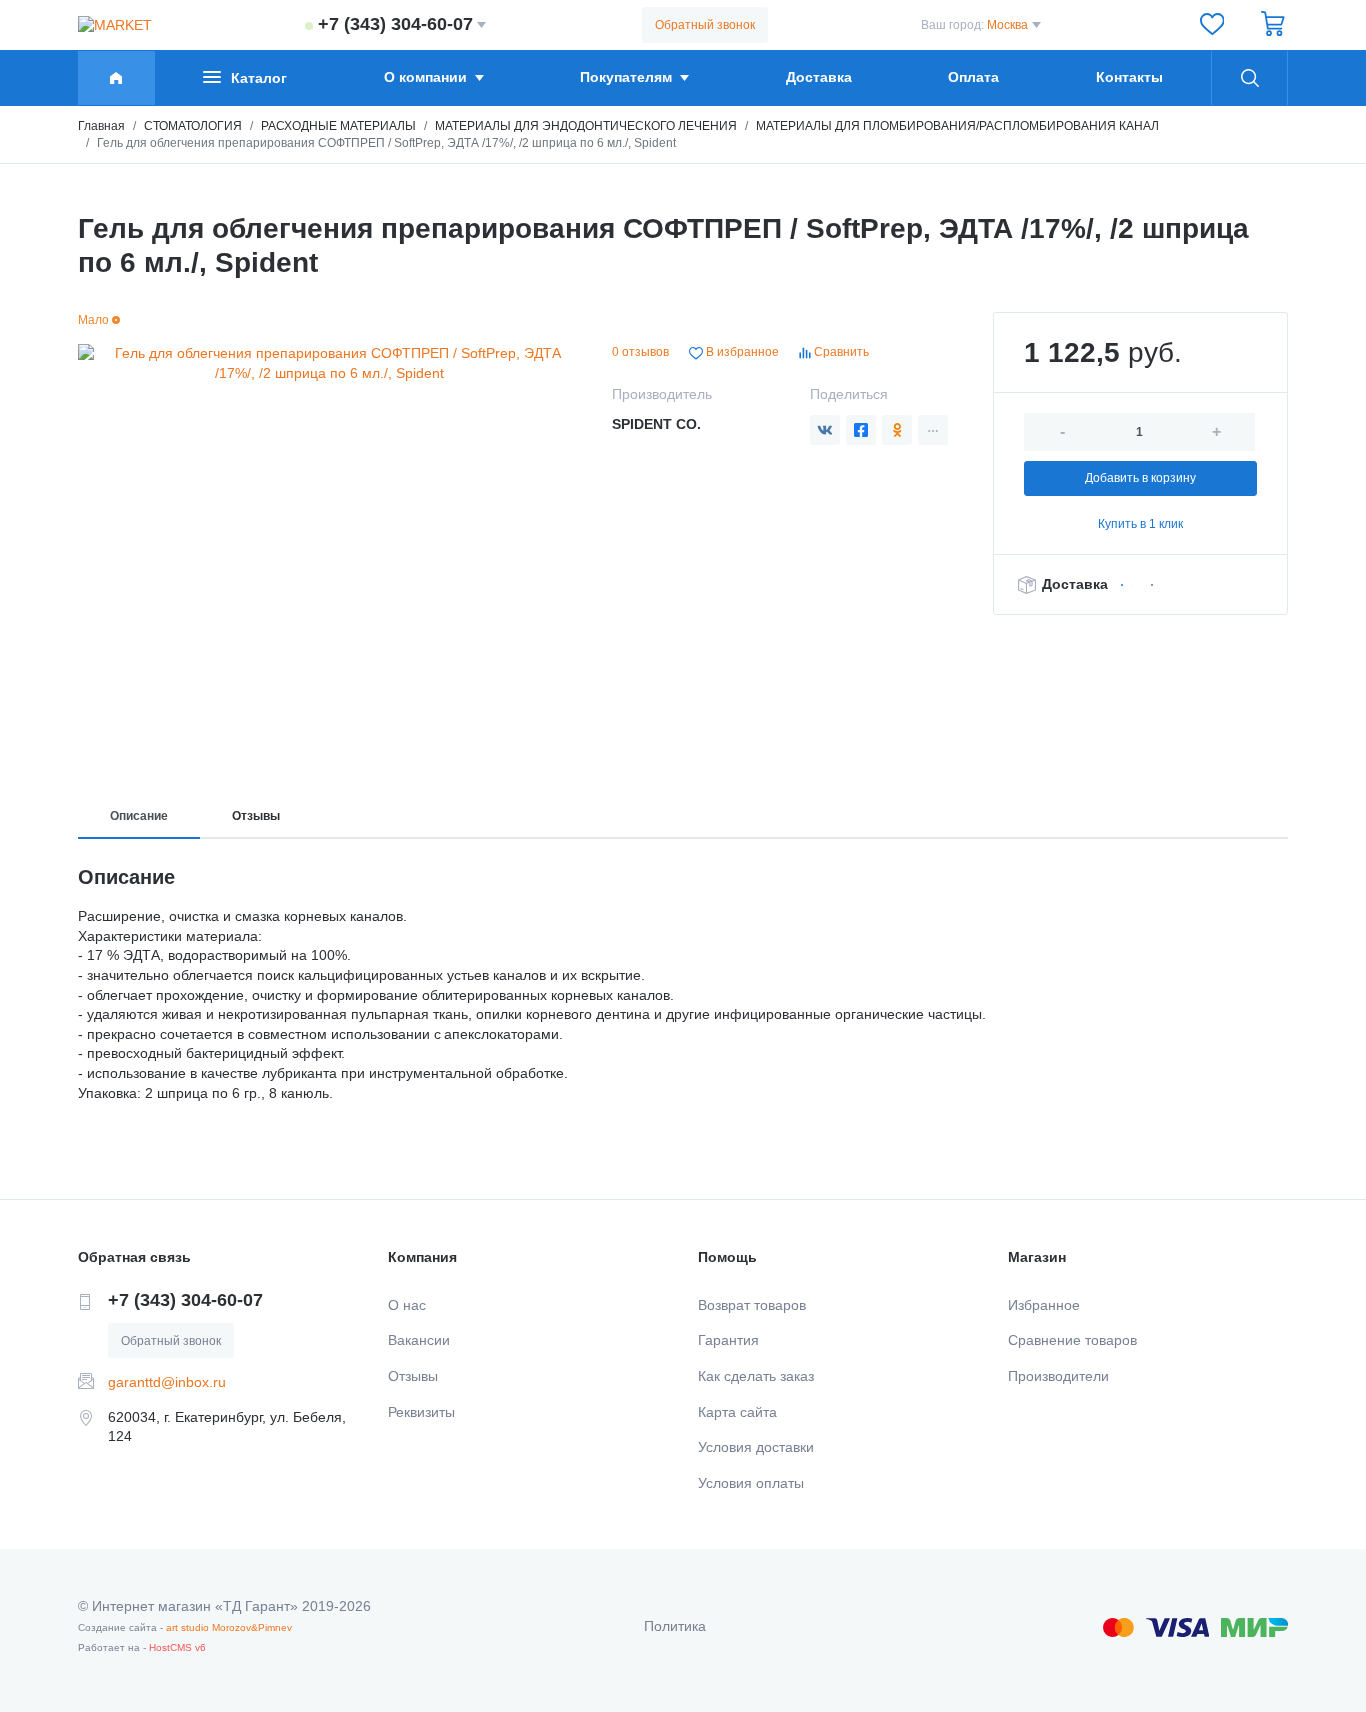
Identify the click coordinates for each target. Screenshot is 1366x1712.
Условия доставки (756, 1447)
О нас (407, 1305)
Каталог (259, 78)
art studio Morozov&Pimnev (229, 1627)
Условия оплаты (751, 1483)
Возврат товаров (752, 1305)
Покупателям (626, 77)
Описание (139, 816)
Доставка (819, 77)
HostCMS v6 (177, 1647)
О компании (425, 77)
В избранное (741, 352)
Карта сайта (737, 1412)
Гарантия (728, 1340)
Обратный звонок (705, 25)
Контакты (1129, 77)
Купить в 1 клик (1140, 524)
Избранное (1044, 1305)
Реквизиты (421, 1412)
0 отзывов (640, 352)
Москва (1007, 25)
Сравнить (840, 352)
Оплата (973, 77)
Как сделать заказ (756, 1376)
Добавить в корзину (1140, 478)
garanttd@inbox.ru (167, 1382)
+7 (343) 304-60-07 (395, 24)
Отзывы (256, 816)
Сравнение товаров (1072, 1340)
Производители (1058, 1376)
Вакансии (419, 1340)
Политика (675, 1626)
